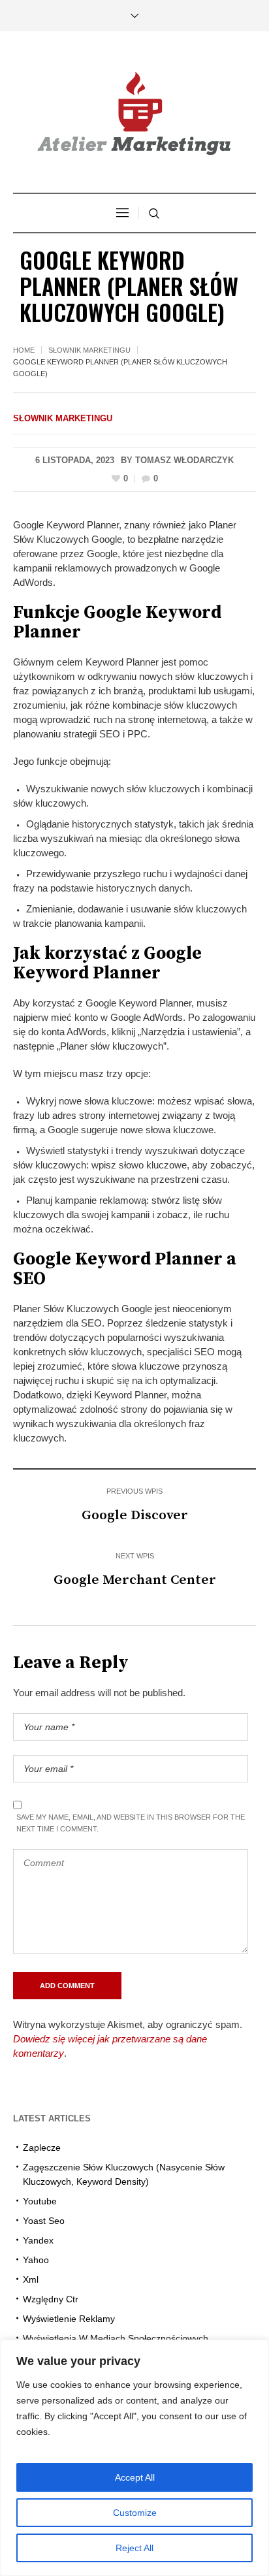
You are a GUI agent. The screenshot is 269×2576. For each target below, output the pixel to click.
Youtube (40, 2201)
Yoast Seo (44, 2221)
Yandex (38, 2240)
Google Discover (135, 1515)
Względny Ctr (51, 2299)
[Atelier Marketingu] (134, 114)
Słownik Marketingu (89, 350)
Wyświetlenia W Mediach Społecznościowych (116, 2338)
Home (24, 350)
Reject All (134, 2548)
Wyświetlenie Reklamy (69, 2319)
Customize (135, 2513)
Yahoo (36, 2260)
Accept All (135, 2477)
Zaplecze (42, 2148)
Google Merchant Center (135, 1580)
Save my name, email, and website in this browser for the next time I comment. (131, 1823)
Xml (31, 2279)
